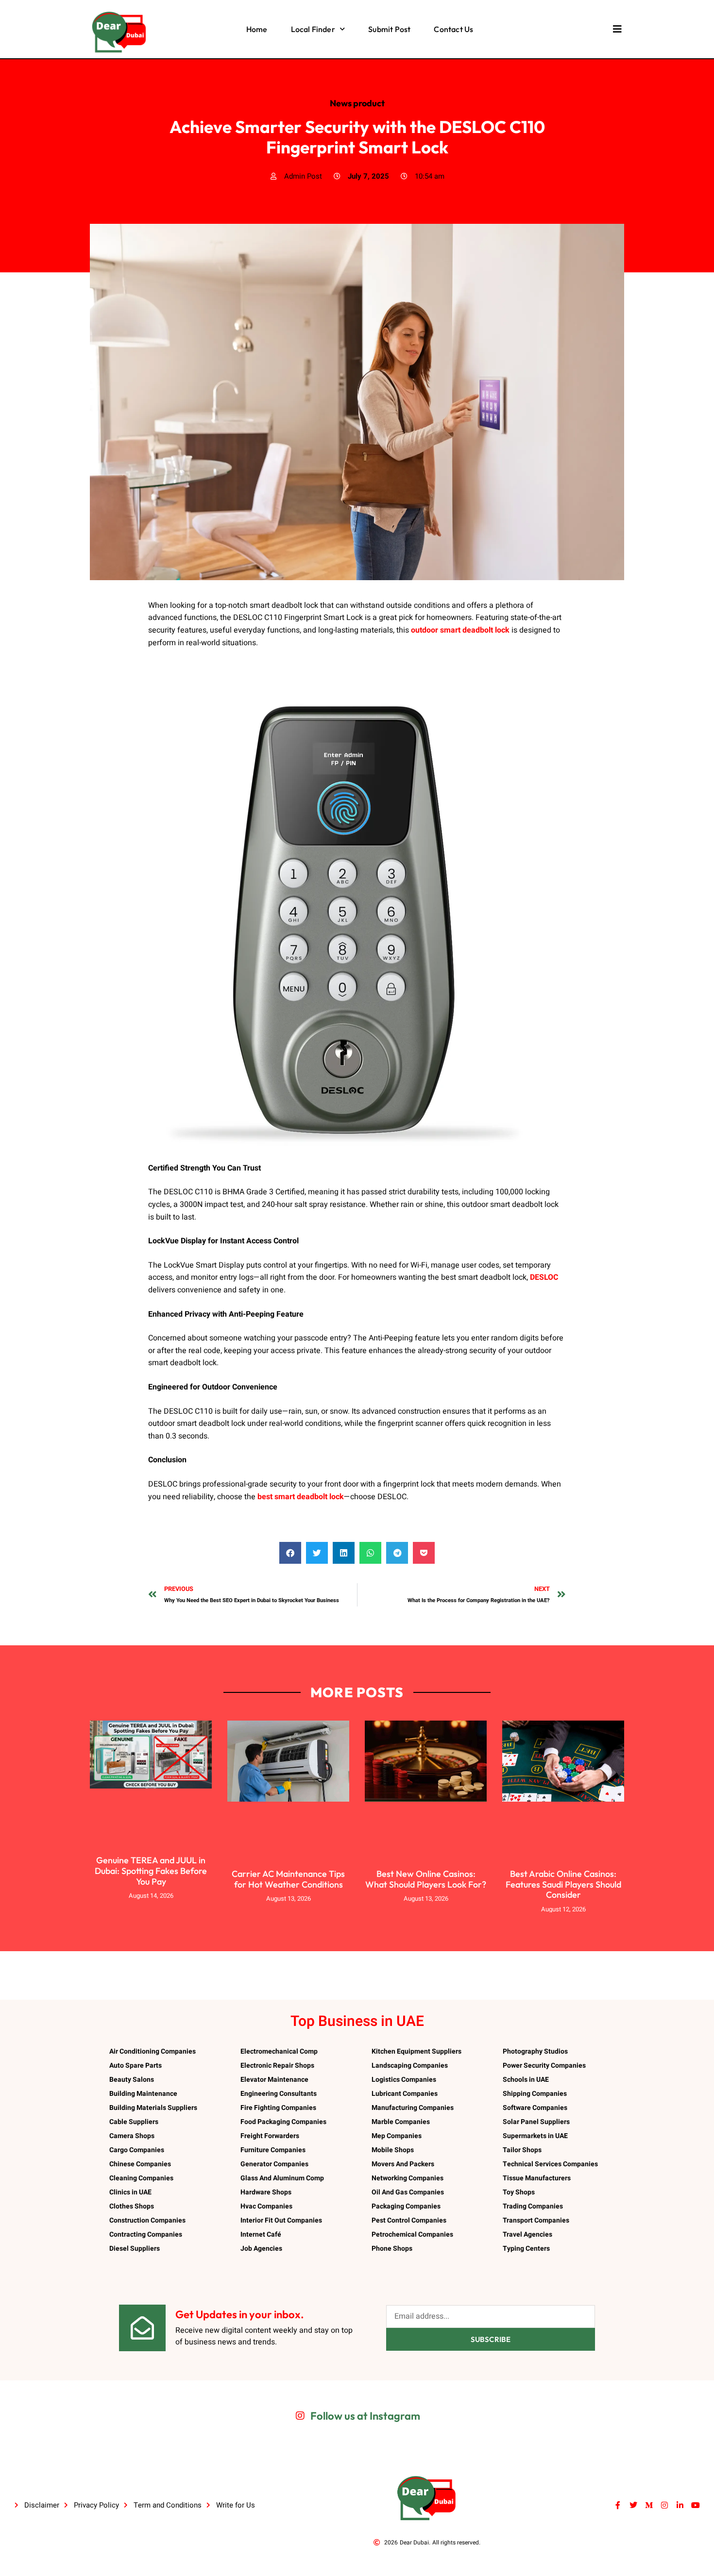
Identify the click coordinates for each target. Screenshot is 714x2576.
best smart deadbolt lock (301, 1497)
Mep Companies (397, 2136)
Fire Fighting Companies (278, 2108)
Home (257, 29)
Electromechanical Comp (279, 2051)
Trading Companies (533, 2206)
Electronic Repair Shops (277, 2066)
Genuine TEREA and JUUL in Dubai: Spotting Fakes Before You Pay (151, 1871)
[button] (290, 1553)
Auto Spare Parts (136, 2066)
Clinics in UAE (130, 2192)
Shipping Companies (535, 2094)
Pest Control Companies (409, 2220)
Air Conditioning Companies (153, 2051)
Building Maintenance (143, 2094)
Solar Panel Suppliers (536, 2122)
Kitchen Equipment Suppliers (416, 2051)
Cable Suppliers (134, 2122)
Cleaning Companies (141, 2178)
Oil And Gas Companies (408, 2192)
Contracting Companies (146, 2234)
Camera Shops (132, 2136)
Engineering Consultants (279, 2094)
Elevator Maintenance (274, 2080)
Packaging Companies (406, 2206)
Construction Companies (147, 2220)
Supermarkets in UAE (535, 2136)
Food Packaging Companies (283, 2122)
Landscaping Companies (410, 2066)
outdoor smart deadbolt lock (460, 630)
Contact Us (453, 29)
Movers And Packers (403, 2164)
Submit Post (389, 29)
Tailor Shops (522, 2150)
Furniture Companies (273, 2150)
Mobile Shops (393, 2150)
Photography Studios (535, 2051)
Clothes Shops (132, 2206)
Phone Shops (392, 2249)
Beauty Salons (132, 2080)
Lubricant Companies (405, 2094)
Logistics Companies (404, 2080)
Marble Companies (401, 2122)
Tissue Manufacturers (537, 2178)
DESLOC (544, 1277)
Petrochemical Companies (412, 2234)
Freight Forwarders (270, 2136)
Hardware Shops (266, 2192)
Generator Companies (274, 2164)
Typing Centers (526, 2249)
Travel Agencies (527, 2234)
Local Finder (313, 29)
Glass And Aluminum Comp (282, 2178)
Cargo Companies (137, 2150)
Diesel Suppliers (135, 2249)
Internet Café (261, 2234)
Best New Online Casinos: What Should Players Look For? (426, 1879)
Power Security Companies (544, 2066)
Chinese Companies (140, 2164)
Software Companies (535, 2108)
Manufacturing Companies (413, 2108)
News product (357, 103)
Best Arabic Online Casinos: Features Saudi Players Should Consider (563, 1884)
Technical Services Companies (550, 2164)
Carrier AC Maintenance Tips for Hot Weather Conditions (288, 1879)
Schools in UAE (526, 2080)
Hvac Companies (266, 2206)
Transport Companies (536, 2220)
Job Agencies (261, 2249)
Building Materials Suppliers (153, 2108)
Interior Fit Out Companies (281, 2220)
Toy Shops (519, 2192)
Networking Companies (408, 2178)
